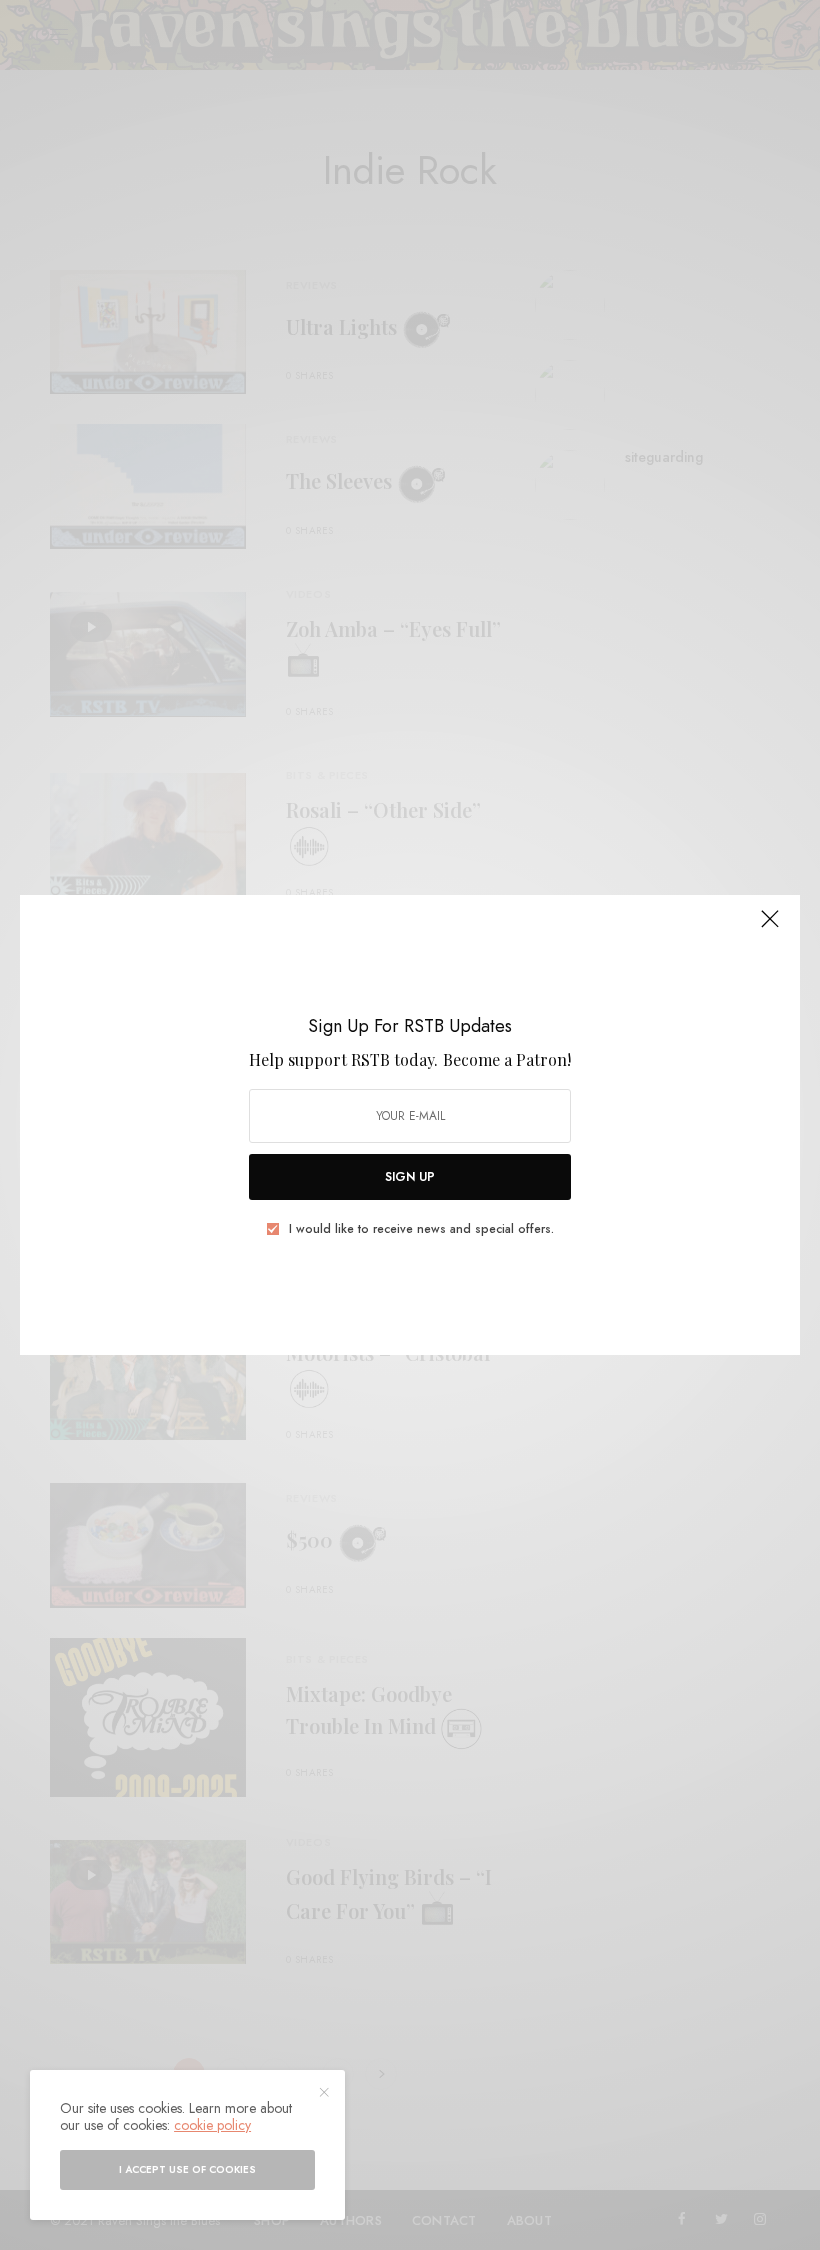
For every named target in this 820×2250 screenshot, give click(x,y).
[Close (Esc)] (770, 927)
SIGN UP (410, 1177)
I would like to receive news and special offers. (421, 1229)
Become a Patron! (507, 1059)
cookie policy (212, 2125)
